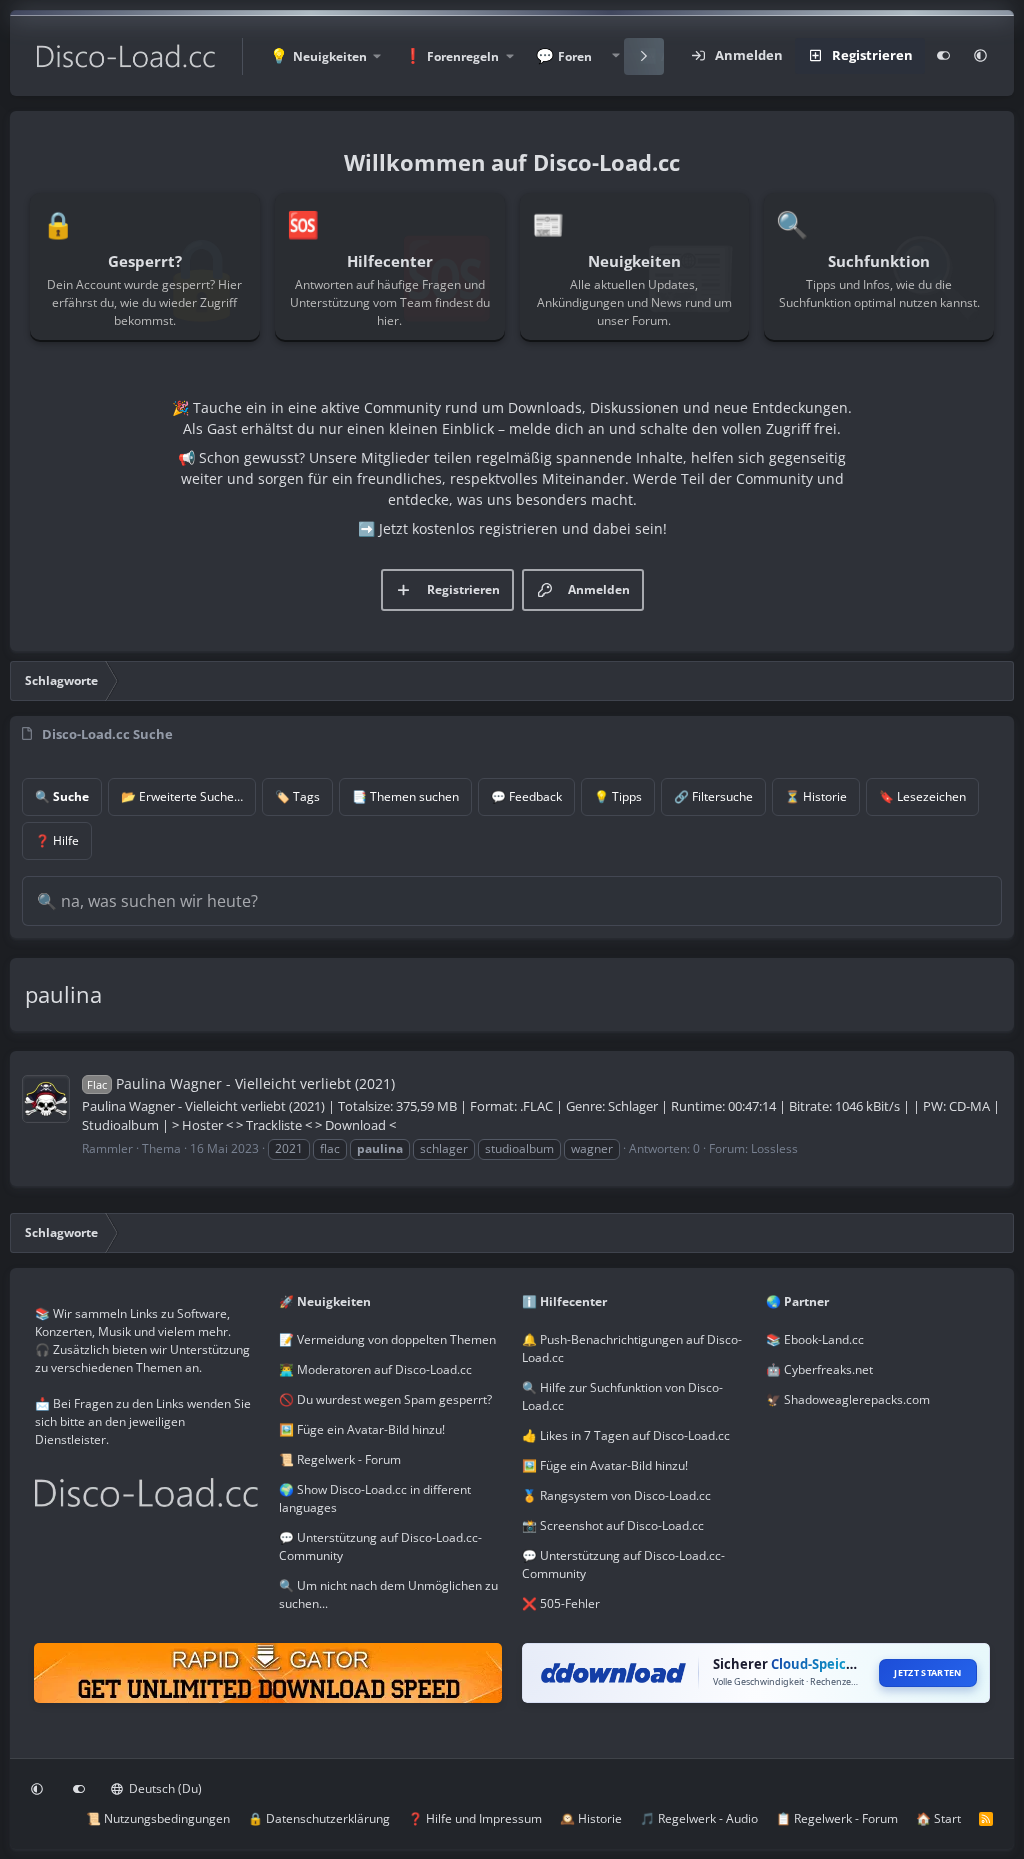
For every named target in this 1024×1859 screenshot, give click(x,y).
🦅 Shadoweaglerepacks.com (848, 1399)
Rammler (107, 1148)
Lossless (774, 1148)
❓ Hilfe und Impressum (475, 1818)
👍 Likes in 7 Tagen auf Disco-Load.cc (626, 1435)
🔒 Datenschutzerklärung (319, 1818)
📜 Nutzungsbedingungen (158, 1818)
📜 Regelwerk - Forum (340, 1459)
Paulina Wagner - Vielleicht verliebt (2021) (241, 1083)
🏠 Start (938, 1818)
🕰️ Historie (591, 1818)
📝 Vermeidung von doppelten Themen (387, 1339)
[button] (325, 56)
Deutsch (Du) (164, 1788)
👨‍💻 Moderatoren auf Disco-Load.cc (375, 1369)
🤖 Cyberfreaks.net (819, 1369)
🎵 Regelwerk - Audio (699, 1818)
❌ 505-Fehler (561, 1603)
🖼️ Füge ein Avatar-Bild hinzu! (362, 1429)
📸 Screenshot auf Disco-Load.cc (613, 1525)
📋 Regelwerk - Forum (837, 1818)
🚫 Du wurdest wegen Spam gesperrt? (385, 1399)
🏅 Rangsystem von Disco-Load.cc (616, 1495)
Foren (575, 56)
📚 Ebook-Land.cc (815, 1339)
